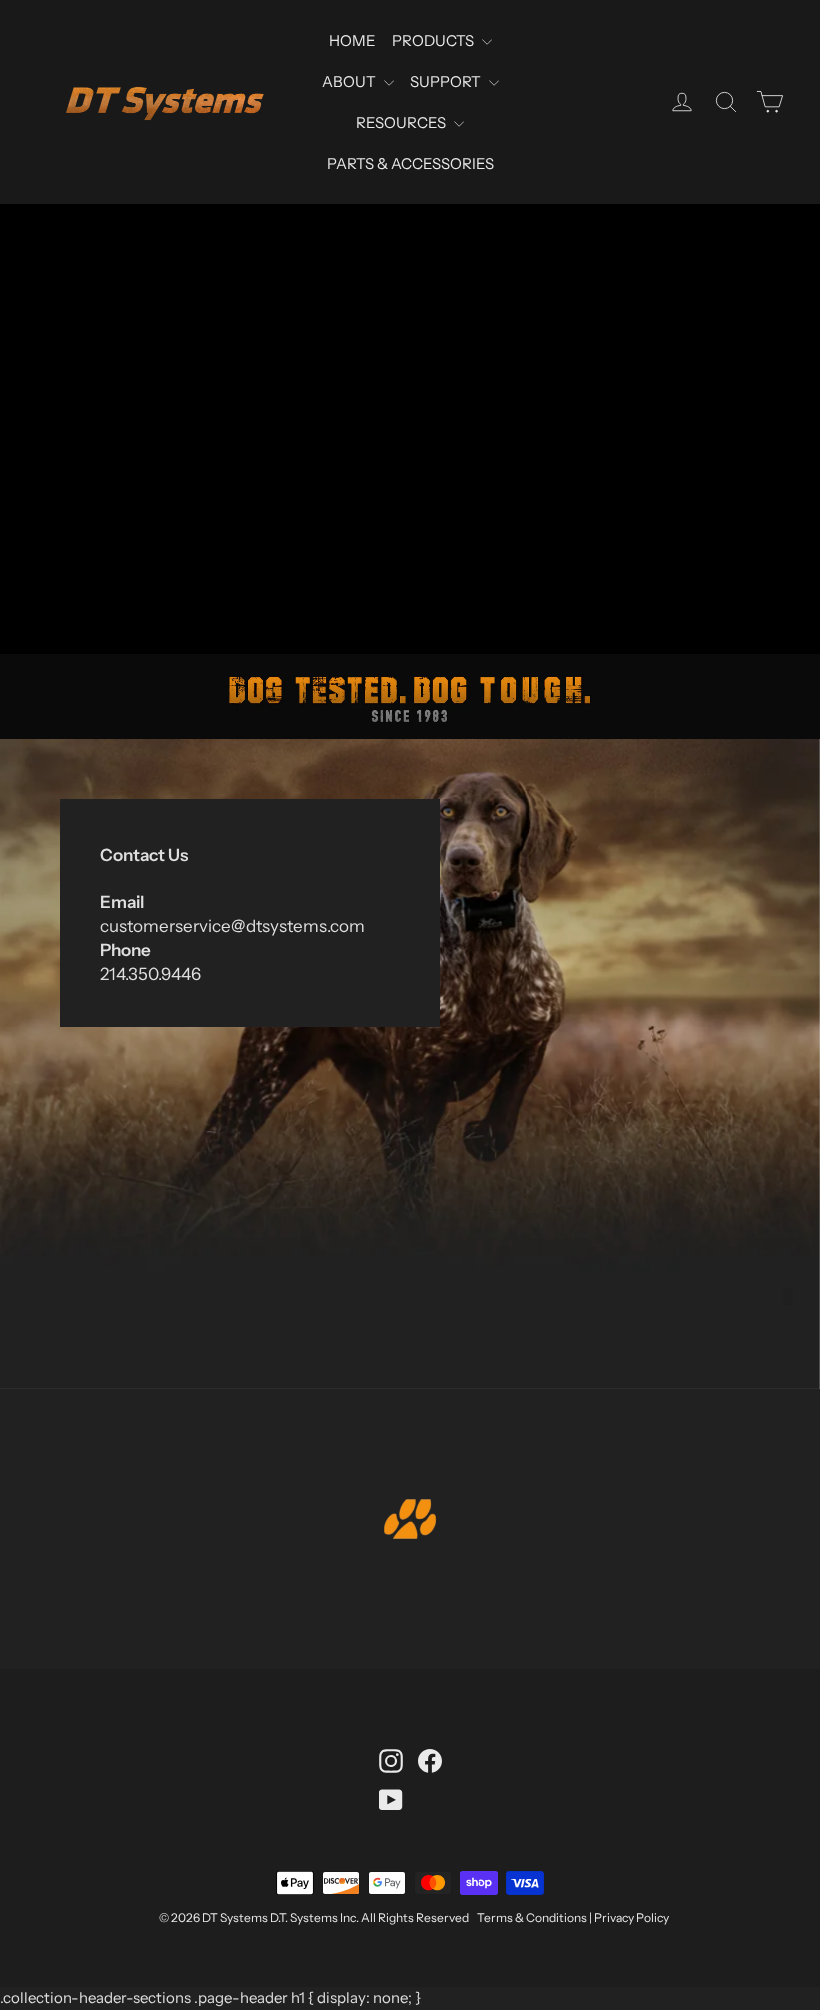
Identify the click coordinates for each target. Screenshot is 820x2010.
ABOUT (350, 81)
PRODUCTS (434, 40)
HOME (352, 40)
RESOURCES (402, 122)
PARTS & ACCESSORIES (410, 163)
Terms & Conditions (532, 1917)
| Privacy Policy (629, 1917)
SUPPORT (447, 81)
